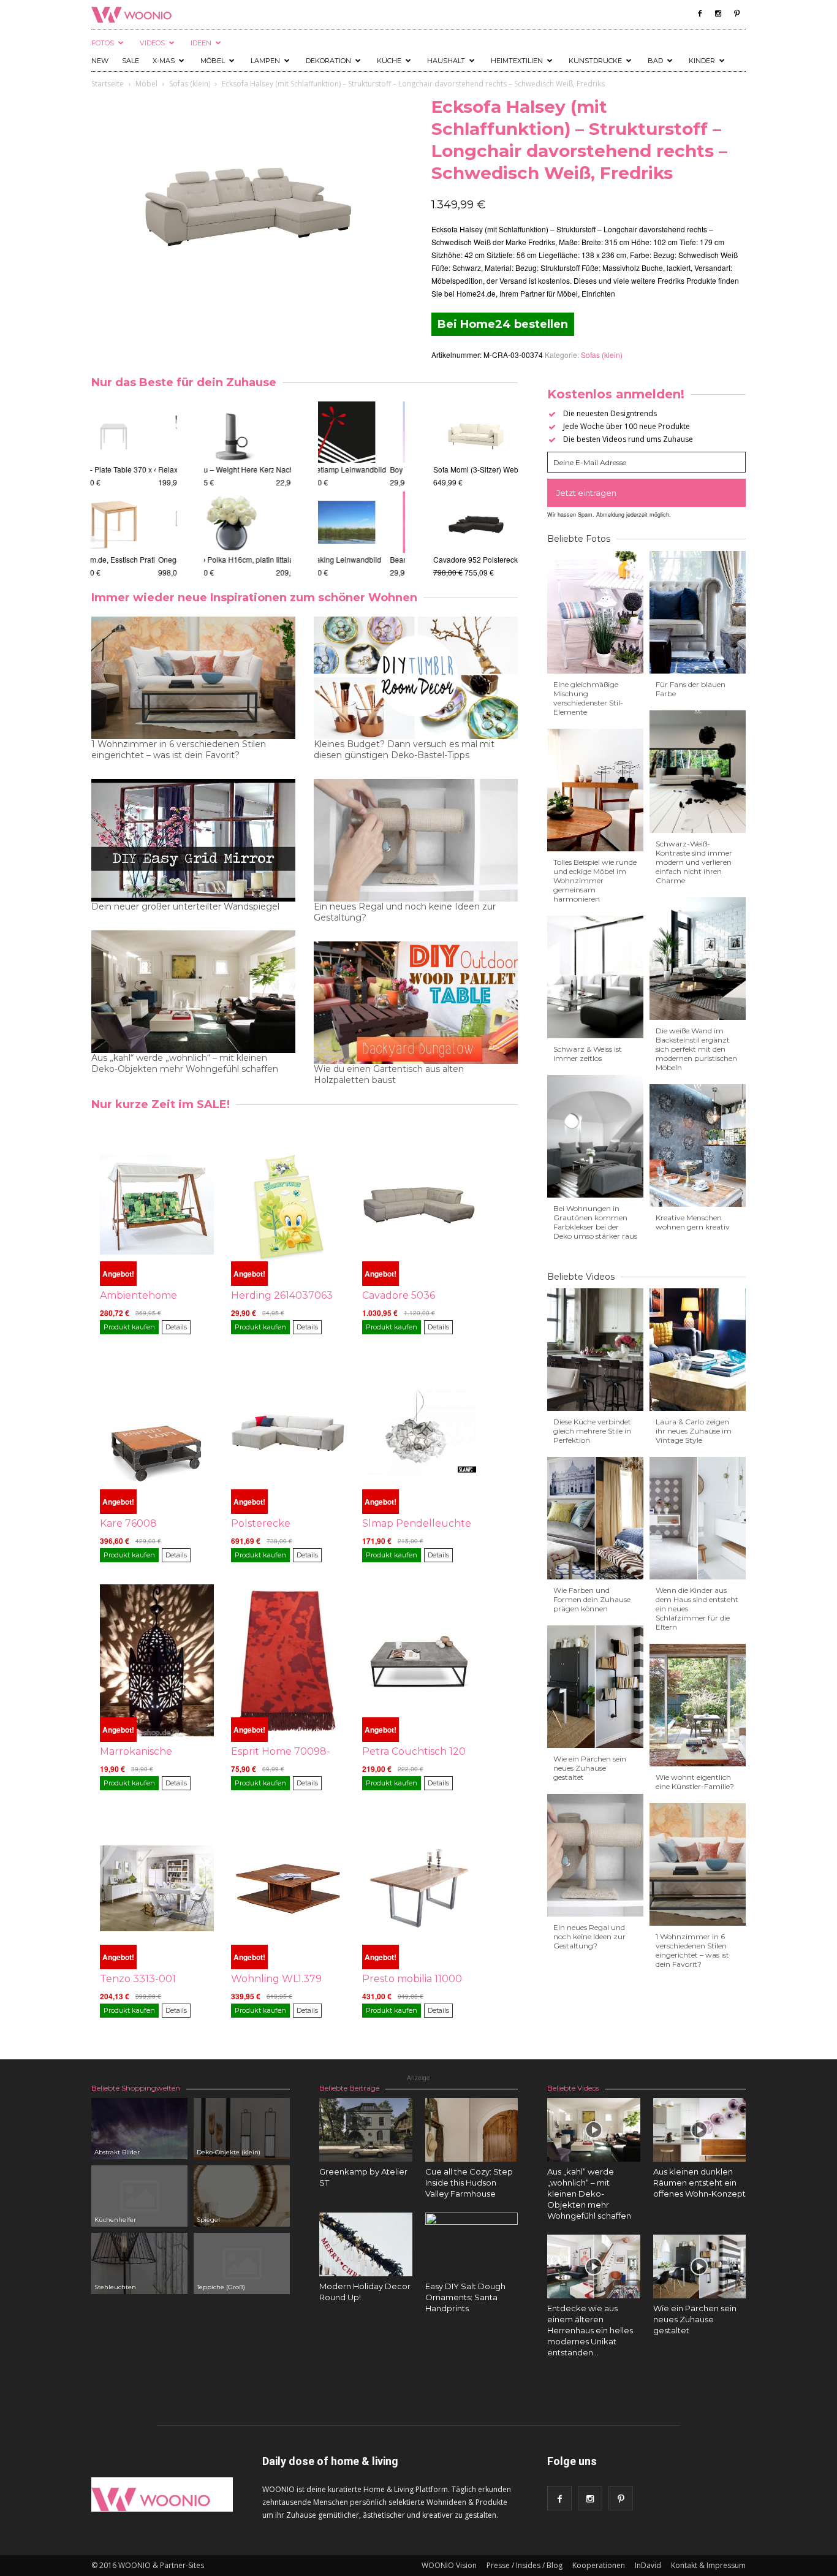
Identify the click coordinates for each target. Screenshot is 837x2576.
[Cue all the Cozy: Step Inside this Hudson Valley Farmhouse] (472, 2130)
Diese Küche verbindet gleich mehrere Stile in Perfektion (592, 1431)
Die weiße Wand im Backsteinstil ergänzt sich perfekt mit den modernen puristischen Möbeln (696, 1049)
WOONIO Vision (449, 2565)
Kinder (702, 61)
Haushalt (446, 61)
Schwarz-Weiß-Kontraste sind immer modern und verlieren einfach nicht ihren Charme (694, 862)
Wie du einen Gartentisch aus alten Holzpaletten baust (389, 1074)
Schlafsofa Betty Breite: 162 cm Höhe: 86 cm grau (173, 469)
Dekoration (328, 61)
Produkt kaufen (129, 1327)
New (100, 61)
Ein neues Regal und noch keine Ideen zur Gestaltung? (405, 912)
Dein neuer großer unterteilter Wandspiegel (185, 906)
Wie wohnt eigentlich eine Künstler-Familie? (695, 1782)
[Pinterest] (737, 13)
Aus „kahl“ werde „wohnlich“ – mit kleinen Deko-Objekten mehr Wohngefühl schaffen (185, 1063)
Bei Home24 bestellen (503, 324)
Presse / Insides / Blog (525, 2565)
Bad (655, 61)
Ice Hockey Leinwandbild (361, 469)
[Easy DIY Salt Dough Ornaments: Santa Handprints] (472, 2259)
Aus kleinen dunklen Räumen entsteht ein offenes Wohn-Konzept (699, 2183)
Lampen (265, 61)
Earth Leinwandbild (352, 559)
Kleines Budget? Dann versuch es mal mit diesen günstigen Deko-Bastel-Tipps (404, 750)
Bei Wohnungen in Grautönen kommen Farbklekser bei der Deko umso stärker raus (595, 1222)
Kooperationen (599, 2565)
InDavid (648, 2565)
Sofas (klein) (190, 84)
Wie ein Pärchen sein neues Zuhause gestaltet (590, 1768)
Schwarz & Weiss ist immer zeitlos (588, 1054)
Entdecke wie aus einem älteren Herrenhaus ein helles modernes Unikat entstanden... (590, 2330)
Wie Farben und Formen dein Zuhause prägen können (592, 1599)
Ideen (201, 43)
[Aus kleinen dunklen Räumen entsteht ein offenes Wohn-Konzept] (700, 2130)
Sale (131, 61)
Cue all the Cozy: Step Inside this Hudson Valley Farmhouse (469, 2183)
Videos (152, 43)
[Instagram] (718, 13)
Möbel (213, 61)
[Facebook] (700, 13)
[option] (134, 490)
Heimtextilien (517, 61)
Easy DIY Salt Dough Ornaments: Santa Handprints (465, 2297)
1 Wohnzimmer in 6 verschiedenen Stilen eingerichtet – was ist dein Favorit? (179, 750)
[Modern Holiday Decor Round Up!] (366, 2244)
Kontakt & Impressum (708, 2565)
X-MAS (164, 61)
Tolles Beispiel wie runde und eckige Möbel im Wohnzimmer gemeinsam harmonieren (595, 880)
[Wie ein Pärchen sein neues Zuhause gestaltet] (700, 2266)
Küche (389, 61)
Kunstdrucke (595, 61)
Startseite (108, 84)
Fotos (103, 43)
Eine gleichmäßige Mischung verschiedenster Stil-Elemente (588, 698)
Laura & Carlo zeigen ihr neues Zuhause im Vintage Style (694, 1431)
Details (176, 1327)
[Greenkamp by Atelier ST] (366, 2130)
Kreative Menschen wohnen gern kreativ (693, 1222)
